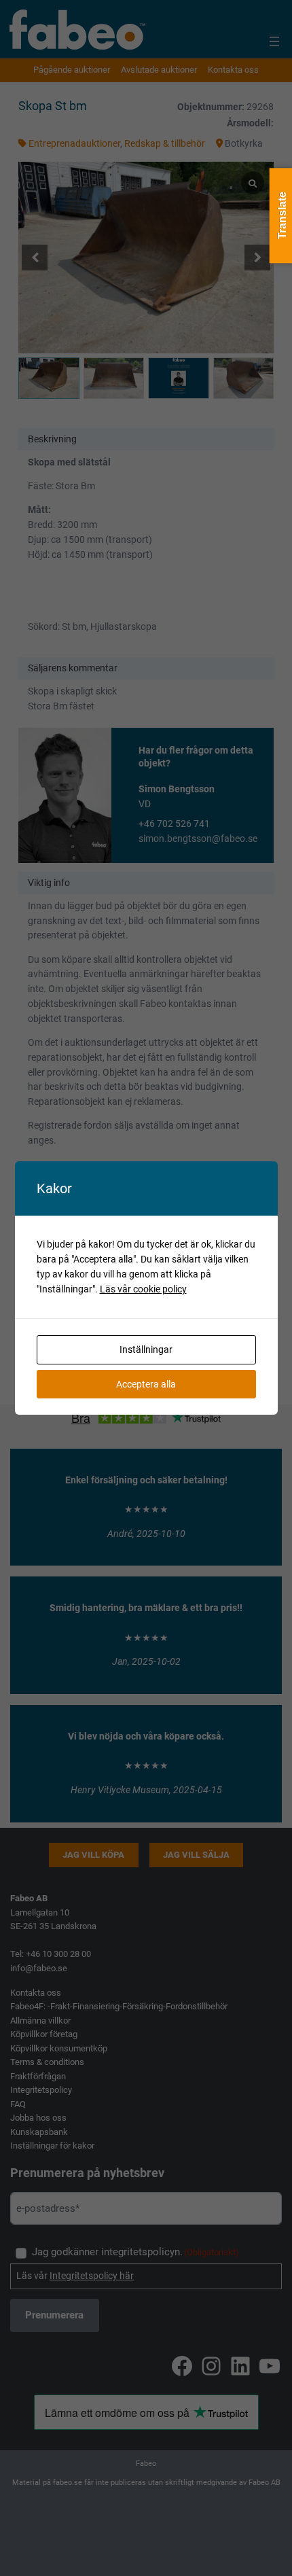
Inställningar (146, 1349)
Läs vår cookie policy (143, 1289)
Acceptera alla (146, 1384)
